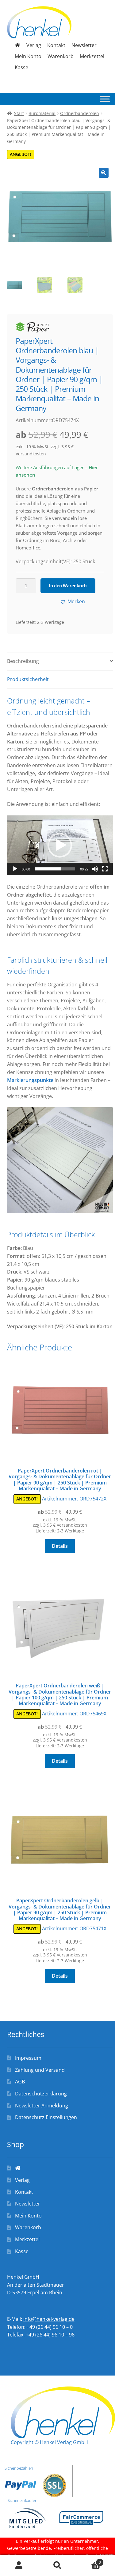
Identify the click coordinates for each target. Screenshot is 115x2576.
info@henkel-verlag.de (49, 2319)
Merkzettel (92, 56)
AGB (20, 2082)
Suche (57, 2566)
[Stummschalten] (95, 869)
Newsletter (84, 45)
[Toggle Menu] (105, 99)
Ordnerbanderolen (80, 113)
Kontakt (56, 45)
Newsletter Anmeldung (42, 2106)
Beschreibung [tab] (23, 661)
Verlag (34, 45)
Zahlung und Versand (40, 2070)
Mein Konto (28, 56)
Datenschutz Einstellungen (46, 2117)
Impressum (28, 2058)
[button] (104, 173)
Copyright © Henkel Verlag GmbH (49, 2442)
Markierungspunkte (30, 1080)
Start (19, 113)
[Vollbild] (105, 869)
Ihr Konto (19, 2566)
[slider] (55, 869)
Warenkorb (61, 56)
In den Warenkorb (68, 585)
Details (60, 1546)
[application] (60, 845)
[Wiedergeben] (15, 869)
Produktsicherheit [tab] (28, 679)
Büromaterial (42, 113)
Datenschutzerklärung (41, 2094)
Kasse (21, 67)
